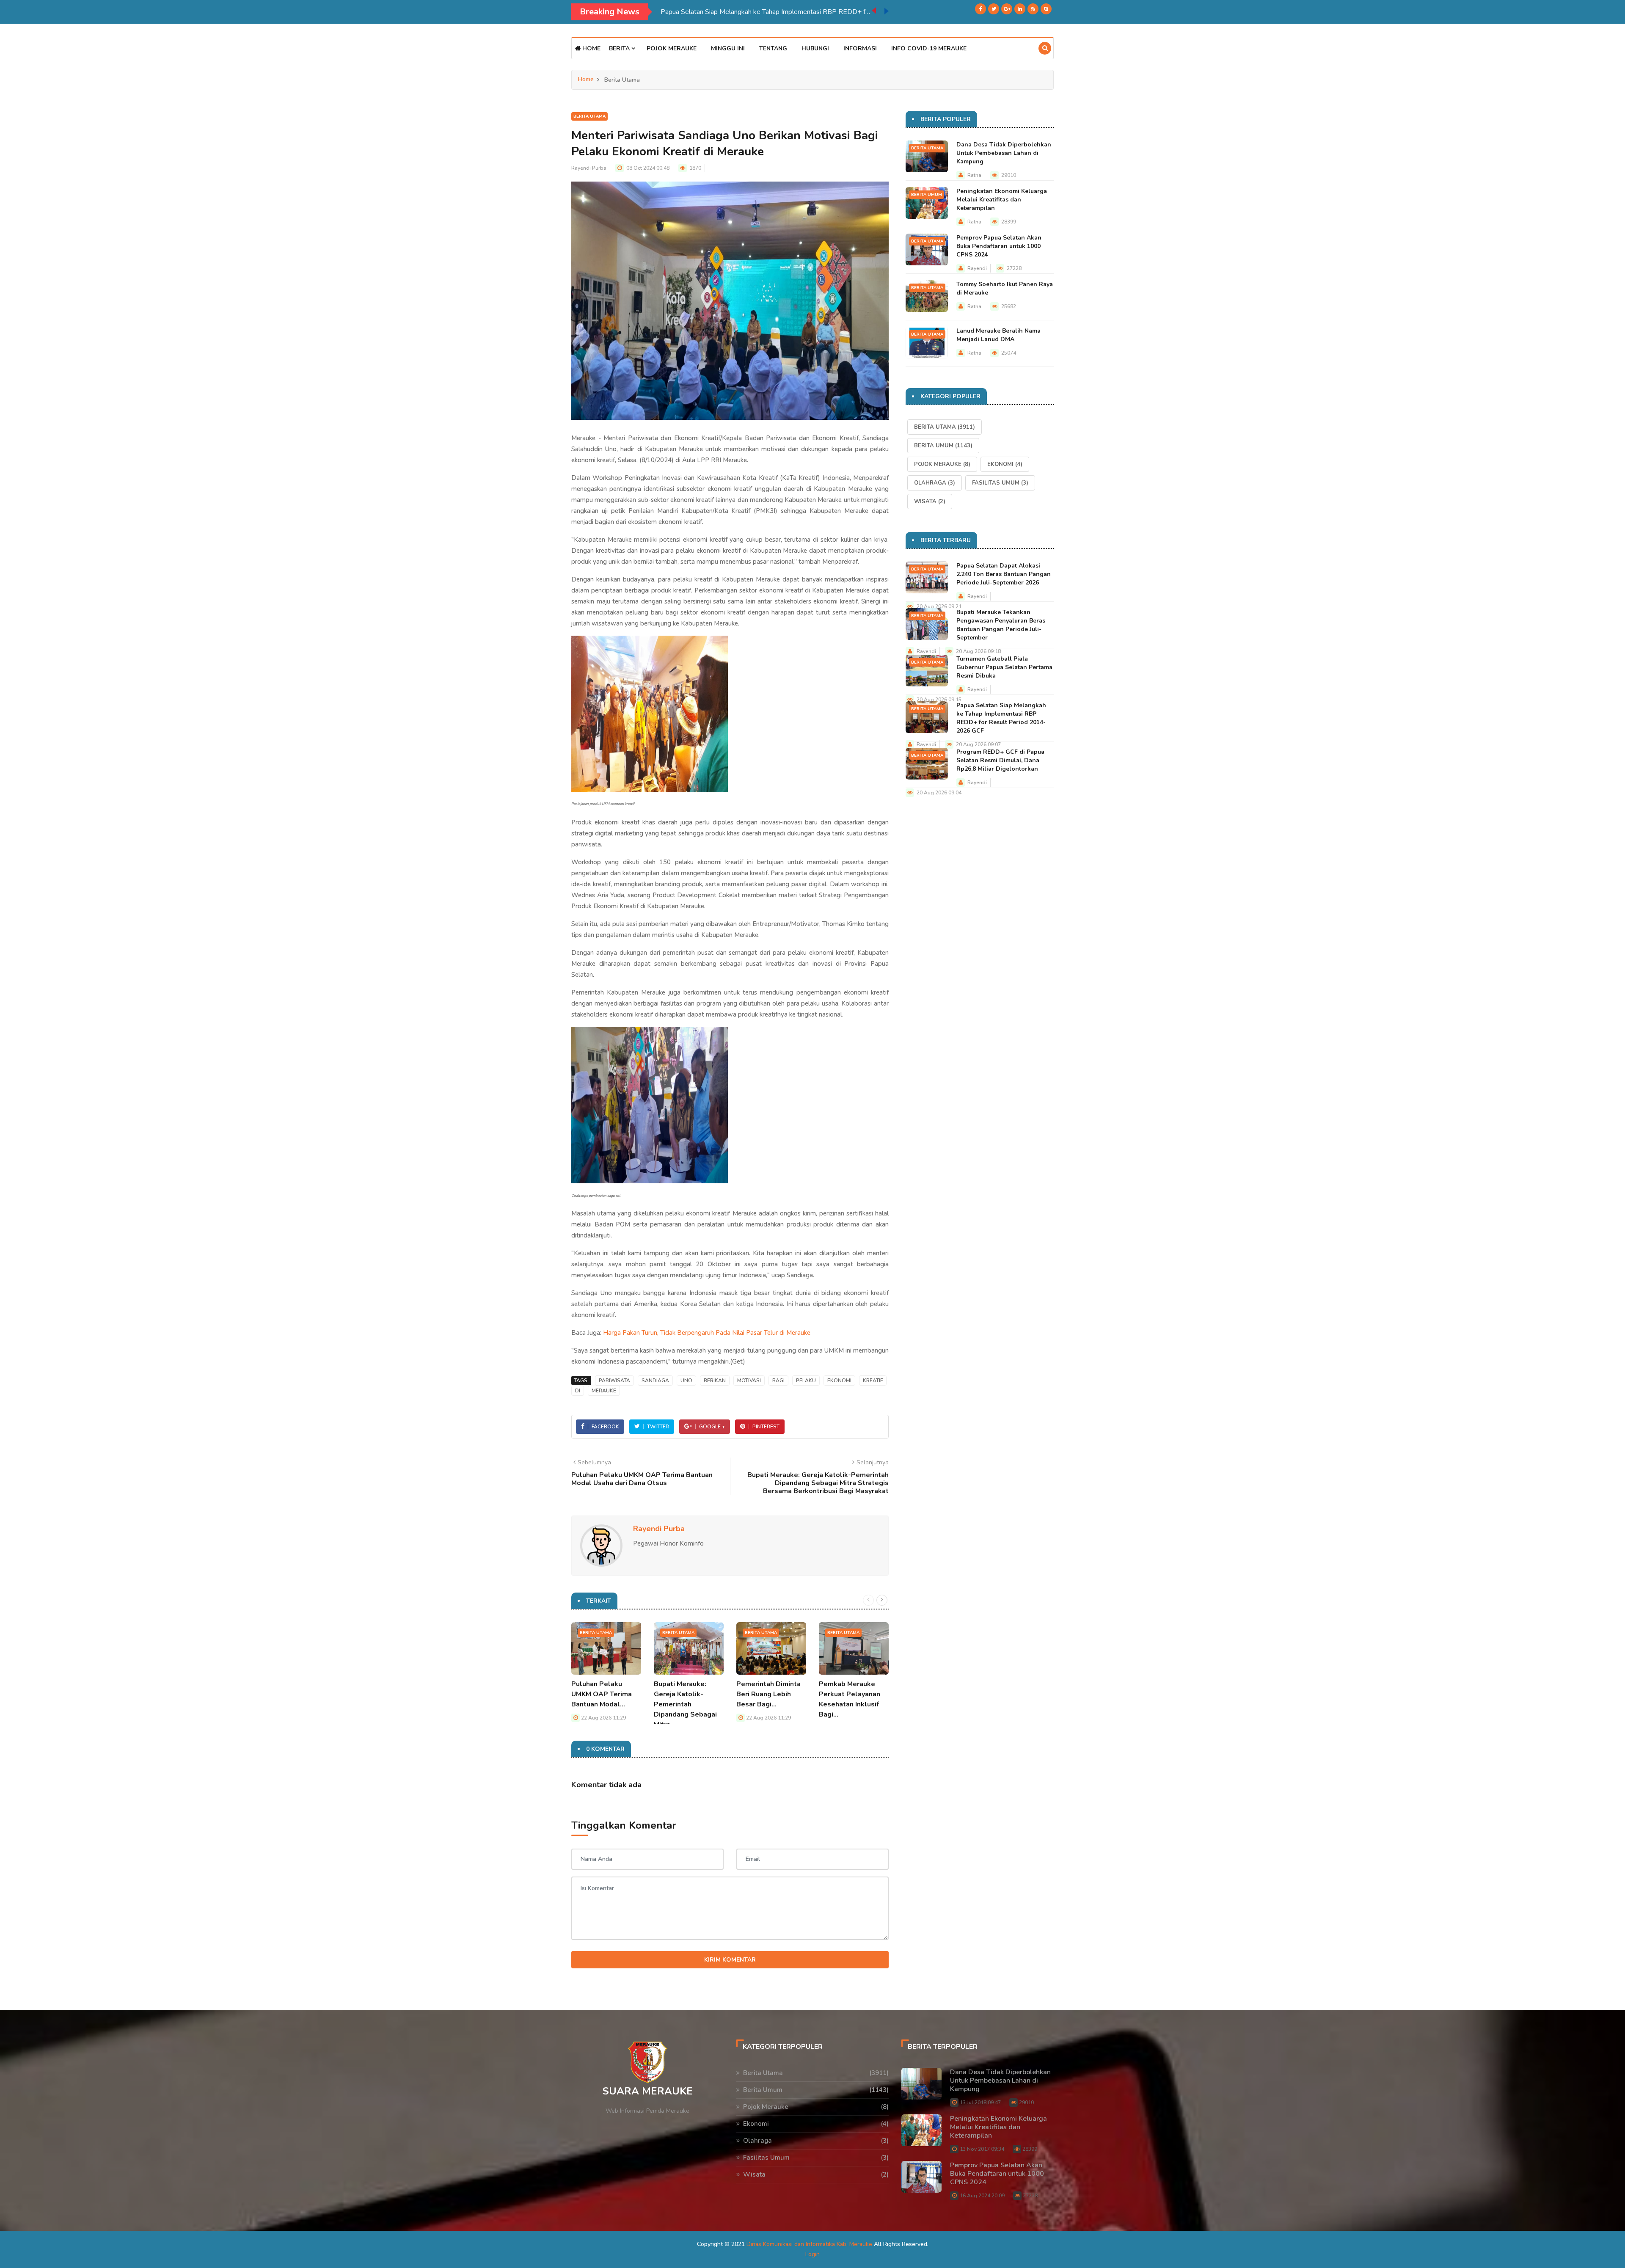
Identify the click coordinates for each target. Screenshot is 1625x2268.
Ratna (974, 175)
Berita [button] (620, 48)
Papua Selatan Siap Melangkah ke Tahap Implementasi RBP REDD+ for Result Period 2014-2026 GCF (1001, 718)
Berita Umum (927, 195)
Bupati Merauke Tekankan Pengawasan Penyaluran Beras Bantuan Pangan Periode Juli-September (1001, 625)
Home (591, 48)
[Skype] (1046, 9)
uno (686, 1381)
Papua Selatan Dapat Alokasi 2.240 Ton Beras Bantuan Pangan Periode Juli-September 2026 (1004, 574)
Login (812, 2254)
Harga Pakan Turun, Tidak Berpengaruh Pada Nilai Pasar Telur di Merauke (707, 1333)
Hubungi (815, 48)
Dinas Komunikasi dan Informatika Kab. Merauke (809, 2244)
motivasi (749, 1381)
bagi (778, 1381)
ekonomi (839, 1381)
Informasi (860, 48)
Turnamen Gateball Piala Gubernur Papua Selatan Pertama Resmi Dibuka (1004, 667)
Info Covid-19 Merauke (929, 48)
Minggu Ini (728, 48)
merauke (604, 1391)
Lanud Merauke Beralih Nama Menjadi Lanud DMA (998, 335)
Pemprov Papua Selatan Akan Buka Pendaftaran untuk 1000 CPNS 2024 (999, 246)
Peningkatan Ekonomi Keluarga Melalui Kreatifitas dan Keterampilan (1002, 200)
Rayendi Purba (589, 168)
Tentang (773, 48)
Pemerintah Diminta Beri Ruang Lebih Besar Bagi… (768, 1694)
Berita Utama (589, 116)
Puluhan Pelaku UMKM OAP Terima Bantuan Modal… (602, 1694)
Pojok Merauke (672, 48)
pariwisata (614, 1381)
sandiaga (655, 1381)
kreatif (873, 1381)
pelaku (806, 1381)
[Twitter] (994, 9)
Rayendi (977, 268)
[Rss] (1033, 9)
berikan (715, 1381)
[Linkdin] (1020, 9)
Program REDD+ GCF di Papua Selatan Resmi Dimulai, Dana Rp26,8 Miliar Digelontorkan (766, 12)
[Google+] (1007, 9)
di (578, 1391)
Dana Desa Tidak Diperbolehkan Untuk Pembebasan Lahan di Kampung (1004, 153)
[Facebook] (981, 9)
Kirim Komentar (730, 1960)
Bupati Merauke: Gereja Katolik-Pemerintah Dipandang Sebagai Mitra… (685, 1704)
